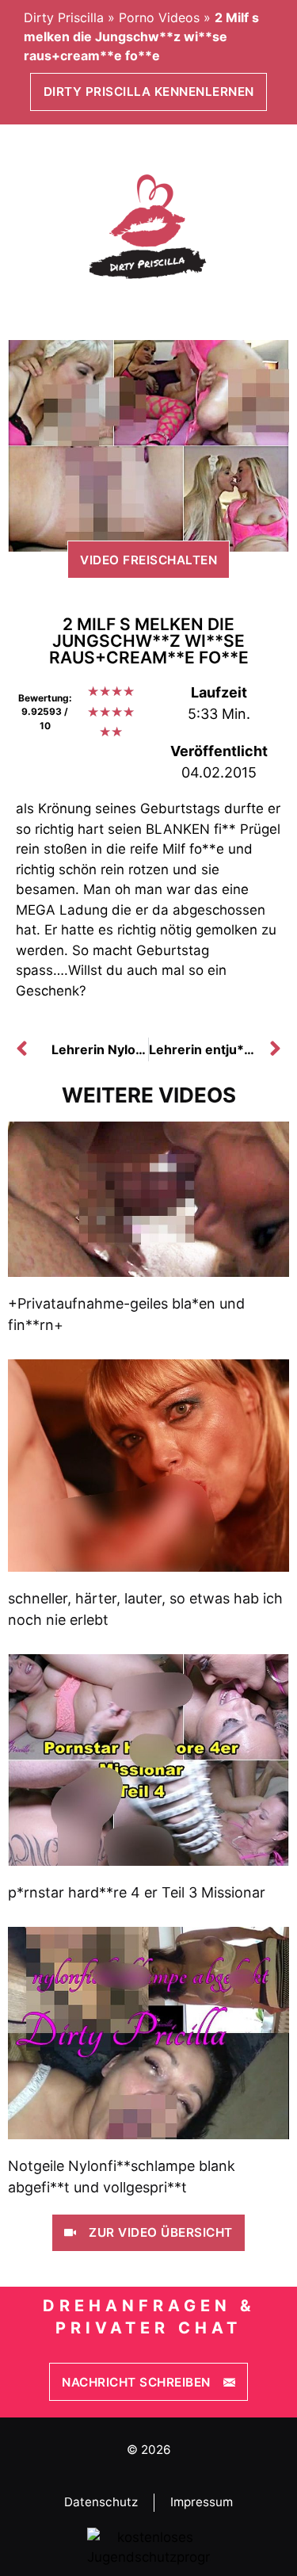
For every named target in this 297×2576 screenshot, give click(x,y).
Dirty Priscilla (64, 17)
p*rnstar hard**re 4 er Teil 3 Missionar (137, 1892)
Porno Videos (159, 17)
